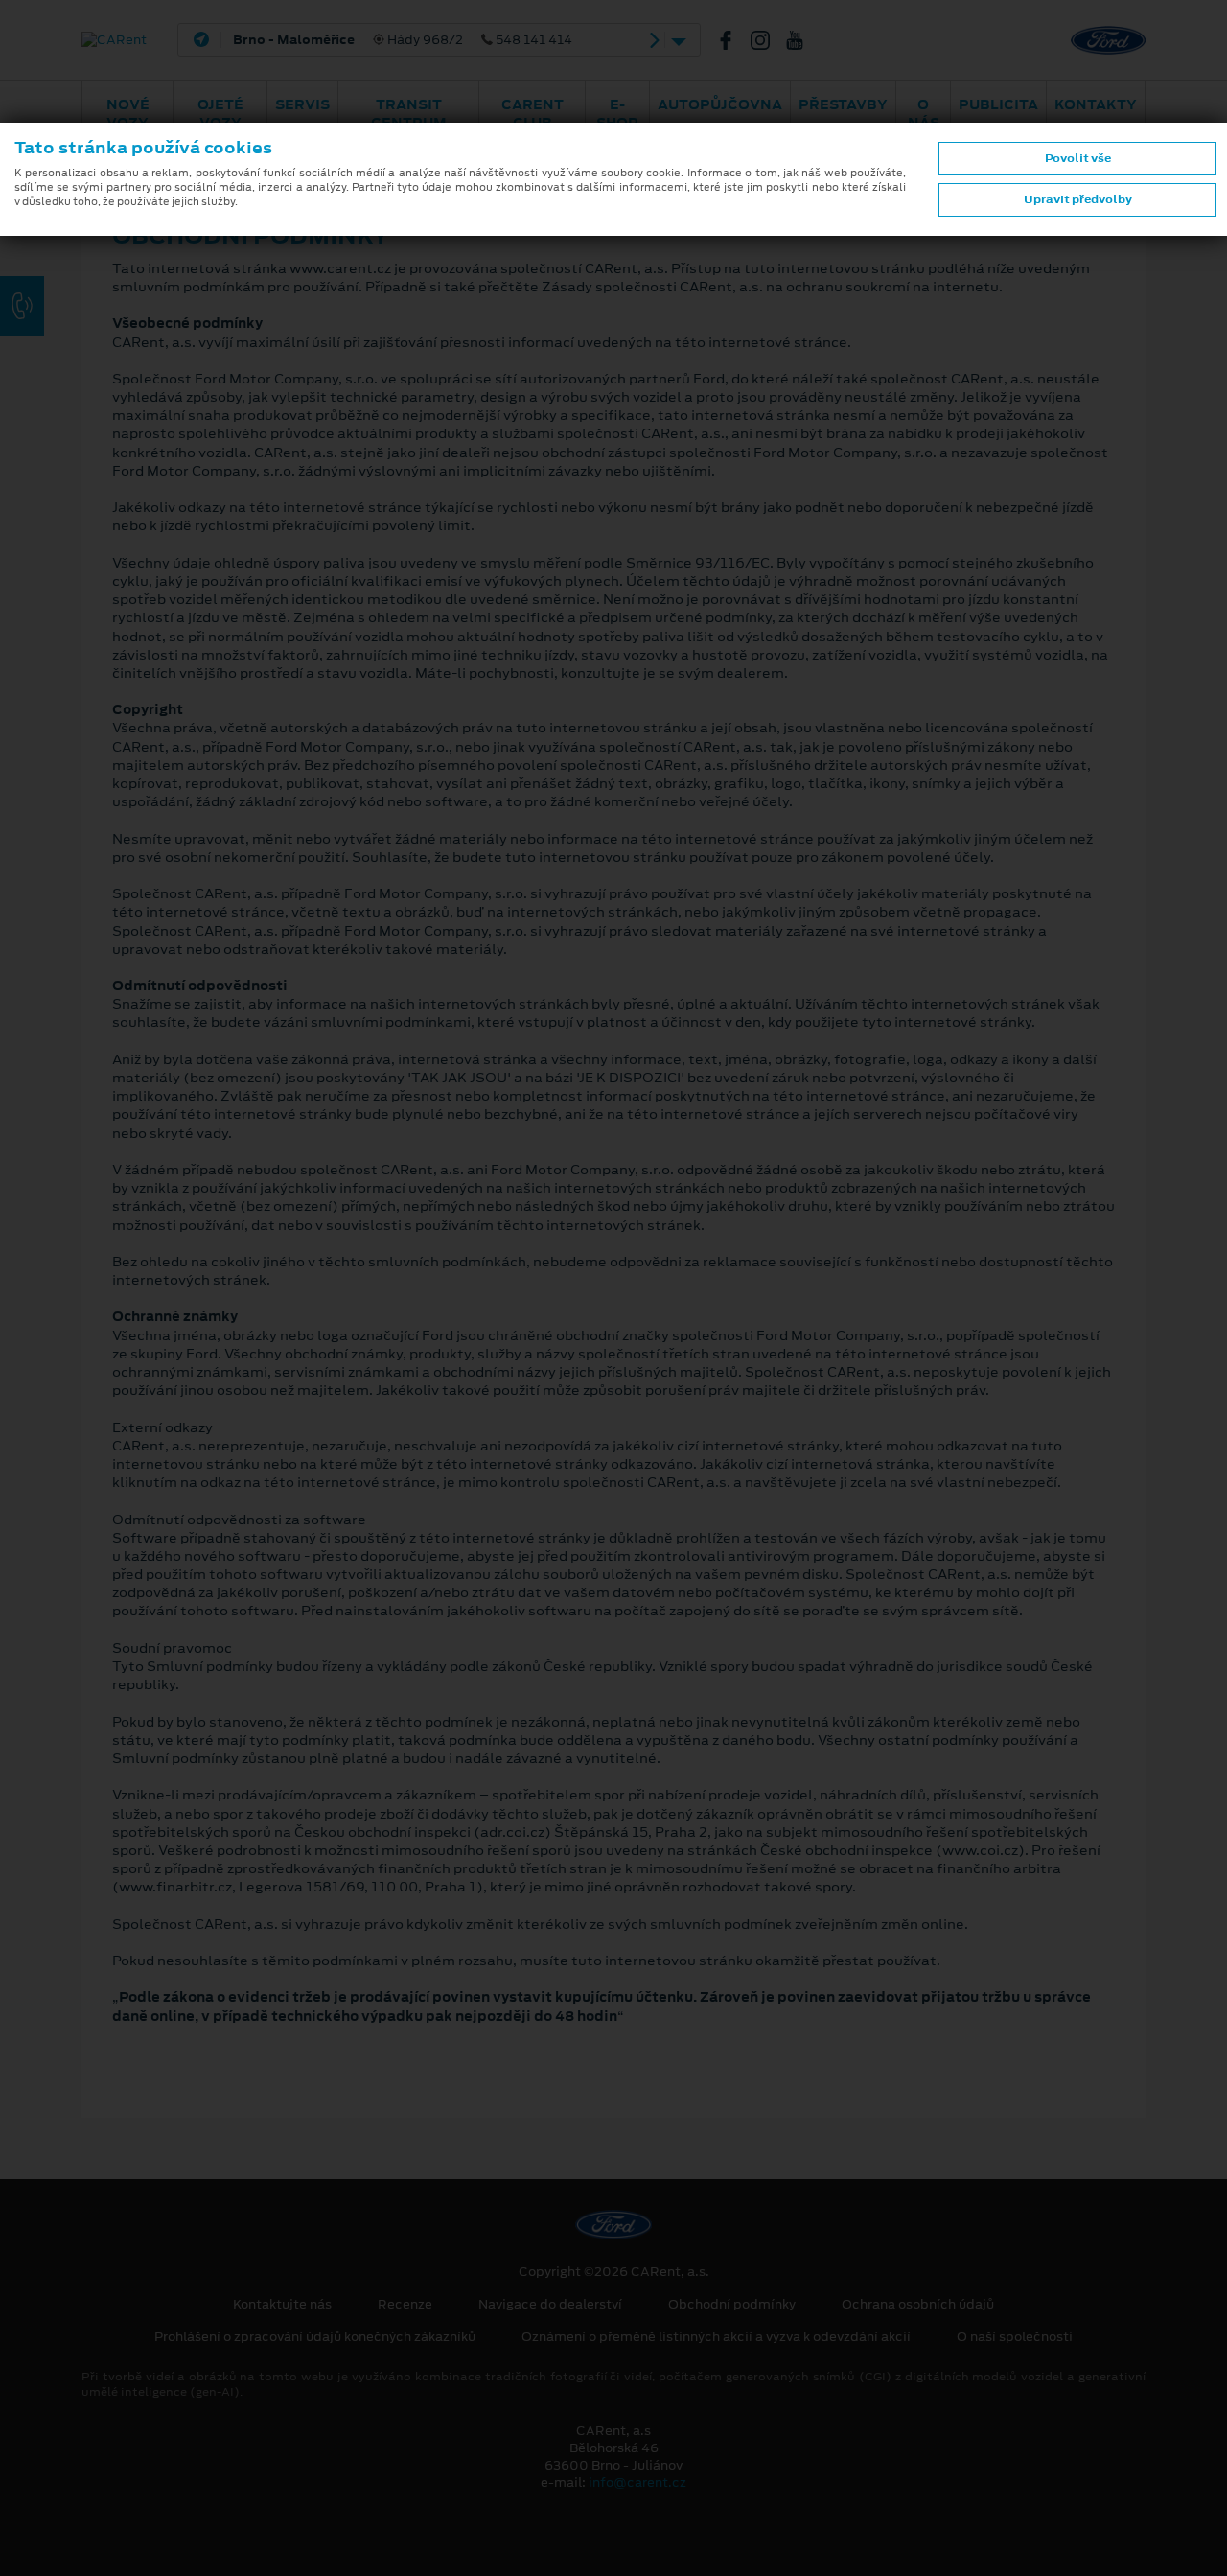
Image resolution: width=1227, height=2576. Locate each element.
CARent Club (532, 114)
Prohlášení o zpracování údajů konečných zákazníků (315, 2337)
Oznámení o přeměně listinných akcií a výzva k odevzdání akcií (716, 2337)
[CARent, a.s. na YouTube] (802, 40)
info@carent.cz (637, 2483)
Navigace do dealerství (550, 2305)
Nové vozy (128, 114)
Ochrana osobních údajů (918, 2305)
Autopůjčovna (720, 104)
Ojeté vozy (220, 114)
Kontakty (1096, 104)
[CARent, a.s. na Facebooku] (733, 40)
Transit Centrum (409, 114)
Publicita (998, 104)
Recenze (405, 2305)
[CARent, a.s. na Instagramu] (768, 40)
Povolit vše (1078, 158)
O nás (924, 114)
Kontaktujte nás (282, 2305)
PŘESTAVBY (843, 104)
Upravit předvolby (1078, 199)
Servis (302, 104)
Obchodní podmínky (732, 2305)
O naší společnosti (1015, 2337)
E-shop (617, 114)
